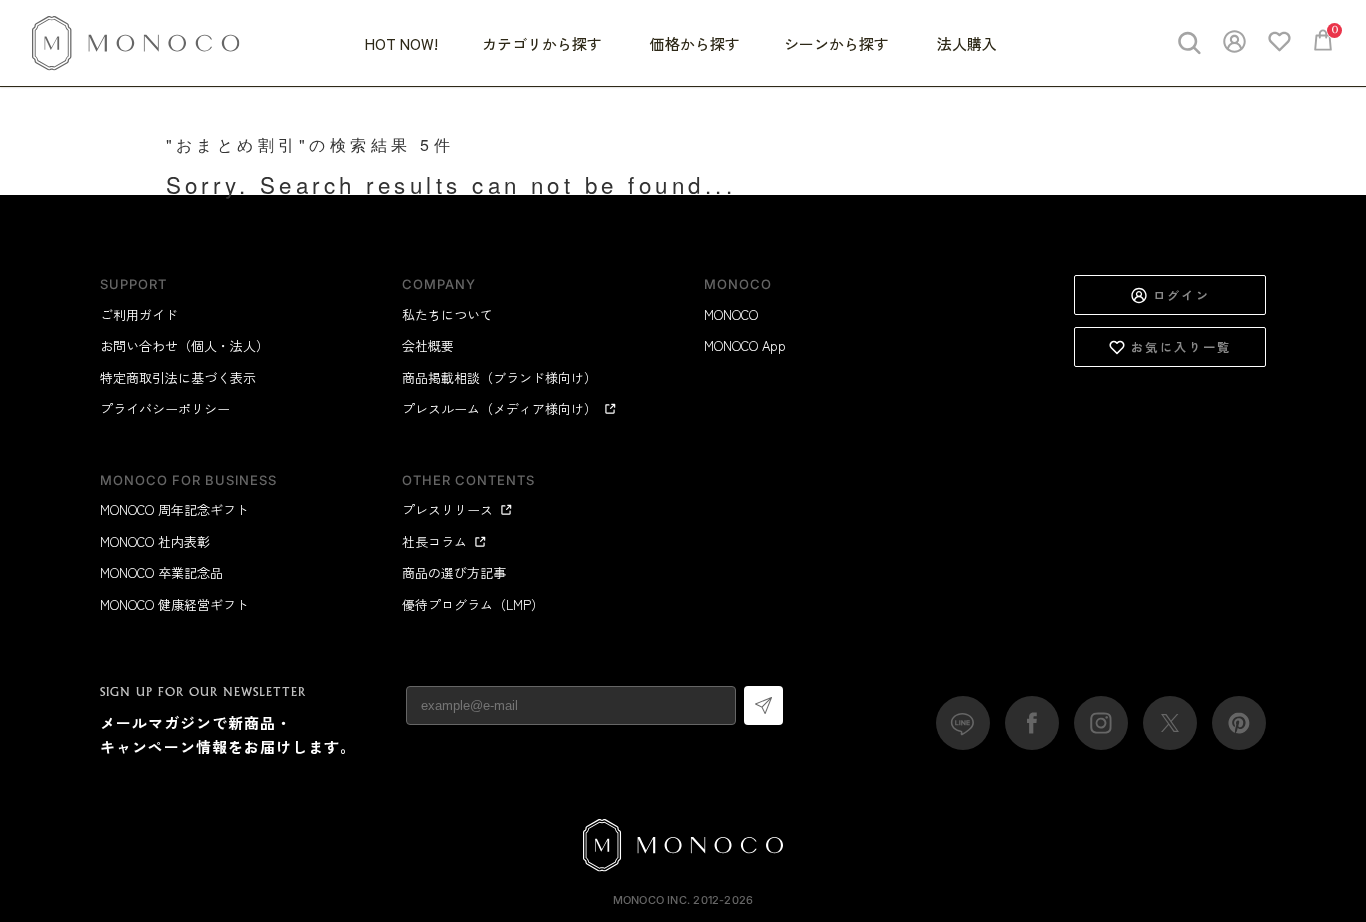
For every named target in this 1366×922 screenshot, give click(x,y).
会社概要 (428, 345)
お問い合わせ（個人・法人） (184, 345)
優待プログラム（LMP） (473, 604)
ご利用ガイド (139, 314)
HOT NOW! (401, 43)
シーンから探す (838, 43)
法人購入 (967, 43)
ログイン (1182, 294)
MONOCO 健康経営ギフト (174, 604)
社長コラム (434, 541)
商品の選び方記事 (454, 572)
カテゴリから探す (544, 43)
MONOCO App (745, 345)
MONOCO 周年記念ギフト (174, 509)
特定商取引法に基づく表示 (178, 377)
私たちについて (447, 314)
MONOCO (731, 314)
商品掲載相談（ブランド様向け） (499, 377)
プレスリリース (447, 509)
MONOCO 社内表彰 (155, 541)
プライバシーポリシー (165, 408)
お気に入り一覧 (1181, 346)
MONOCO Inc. (651, 900)
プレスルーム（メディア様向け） (499, 408)
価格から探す (695, 43)
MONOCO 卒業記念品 (161, 572)
